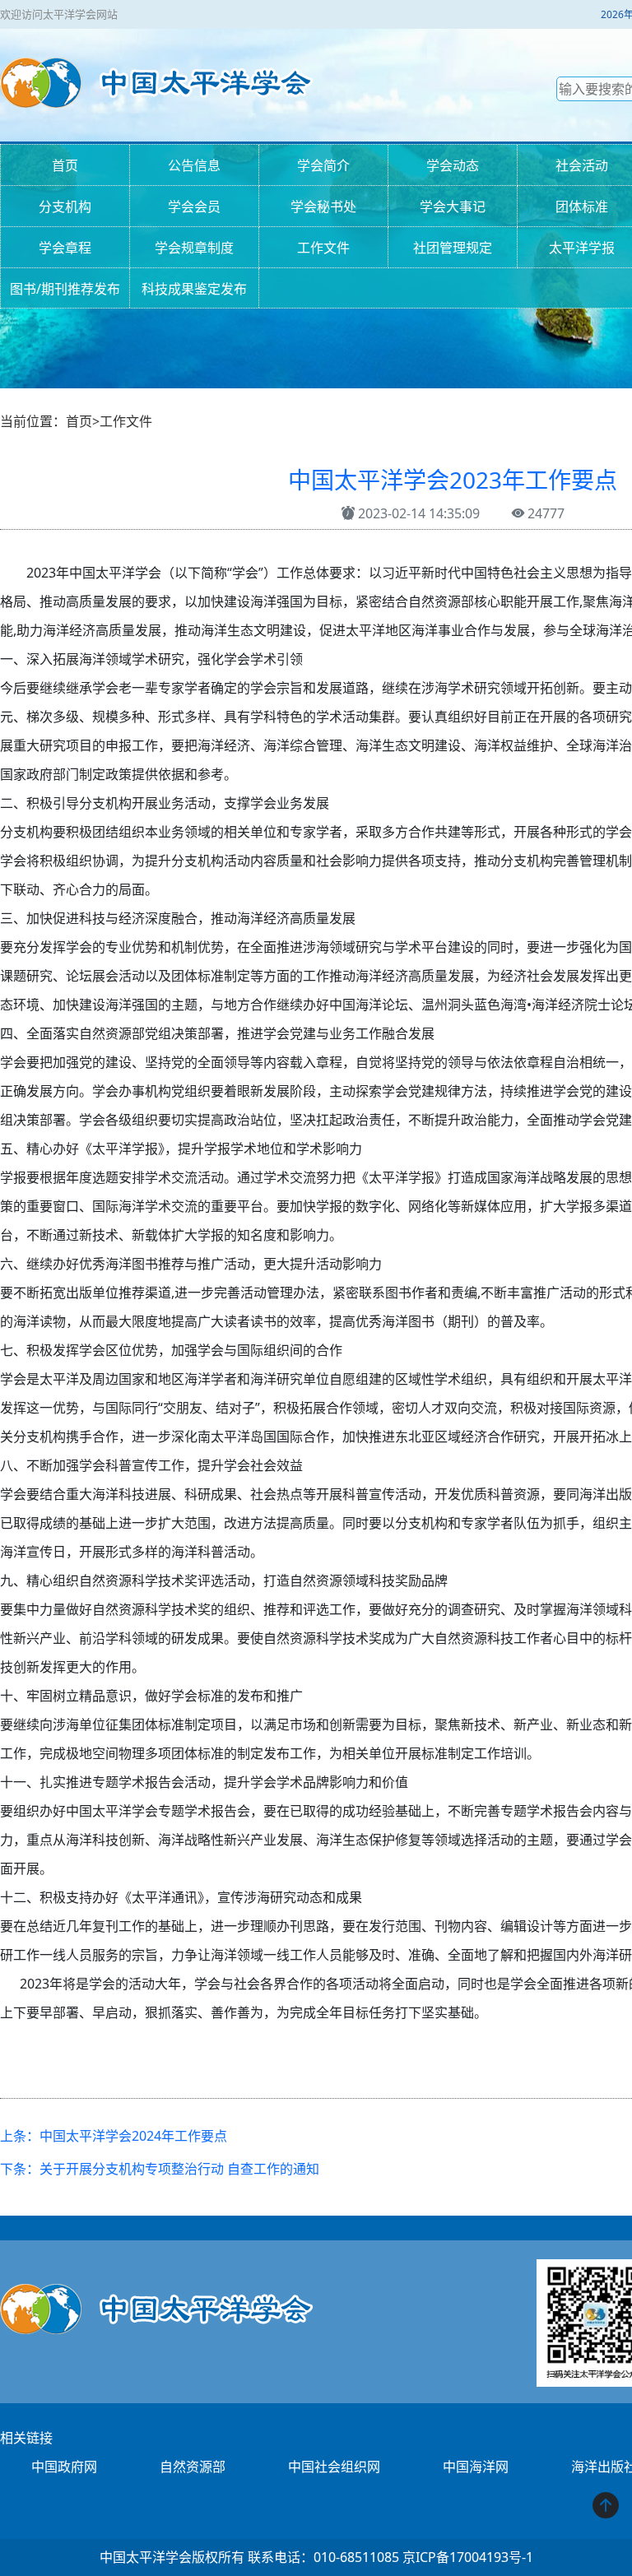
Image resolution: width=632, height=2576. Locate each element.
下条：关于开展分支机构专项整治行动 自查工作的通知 (160, 2169)
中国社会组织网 (334, 2467)
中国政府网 (64, 2467)
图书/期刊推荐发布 (65, 289)
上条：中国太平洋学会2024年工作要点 (114, 2136)
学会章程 (65, 248)
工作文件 (323, 248)
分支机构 (65, 207)
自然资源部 (193, 2467)
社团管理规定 (453, 248)
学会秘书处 (323, 207)
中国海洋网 (476, 2467)
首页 (65, 165)
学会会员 (194, 207)
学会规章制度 (194, 248)
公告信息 (194, 165)
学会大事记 (453, 207)
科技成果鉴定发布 (194, 289)
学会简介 (323, 165)
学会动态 (453, 165)
